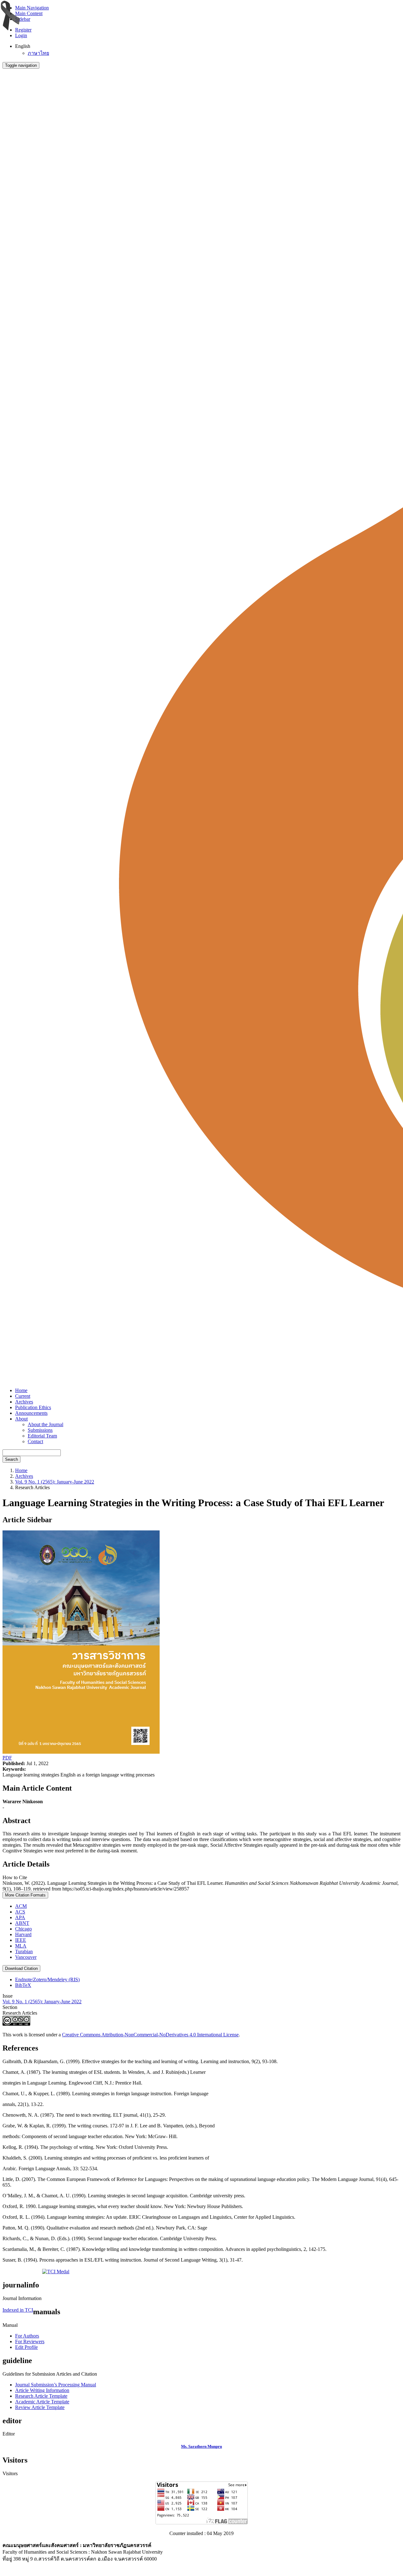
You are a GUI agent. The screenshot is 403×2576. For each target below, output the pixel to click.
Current (23, 1396)
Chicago (23, 1929)
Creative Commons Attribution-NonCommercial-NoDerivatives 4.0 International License (150, 2035)
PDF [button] (7, 1758)
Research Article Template (41, 2396)
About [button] (21, 1419)
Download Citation (21, 1968)
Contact (35, 1441)
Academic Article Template (42, 2402)
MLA (21, 1946)
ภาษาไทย (38, 53)
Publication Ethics (33, 1407)
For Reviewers (30, 2341)
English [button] (23, 46)
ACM (21, 1906)
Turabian (24, 1951)
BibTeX (23, 1985)
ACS (20, 1912)
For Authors (27, 2336)
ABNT (22, 1923)
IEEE (21, 1940)
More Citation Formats (25, 1895)
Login (21, 35)
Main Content (29, 13)
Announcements (31, 1413)
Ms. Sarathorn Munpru (201, 2446)
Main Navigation (32, 8)
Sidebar (23, 19)
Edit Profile (26, 2347)
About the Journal (45, 1424)
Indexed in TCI (18, 2310)
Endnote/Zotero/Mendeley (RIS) (47, 1979)
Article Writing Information (42, 2390)
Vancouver (26, 1957)
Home (21, 1390)
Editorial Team (42, 1436)
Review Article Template (40, 2407)
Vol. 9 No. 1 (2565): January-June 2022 (55, 1482)
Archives (24, 1402)
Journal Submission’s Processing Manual (56, 2385)
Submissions (40, 1430)
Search (11, 1459)
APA (20, 1917)
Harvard (23, 1934)
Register (23, 30)
